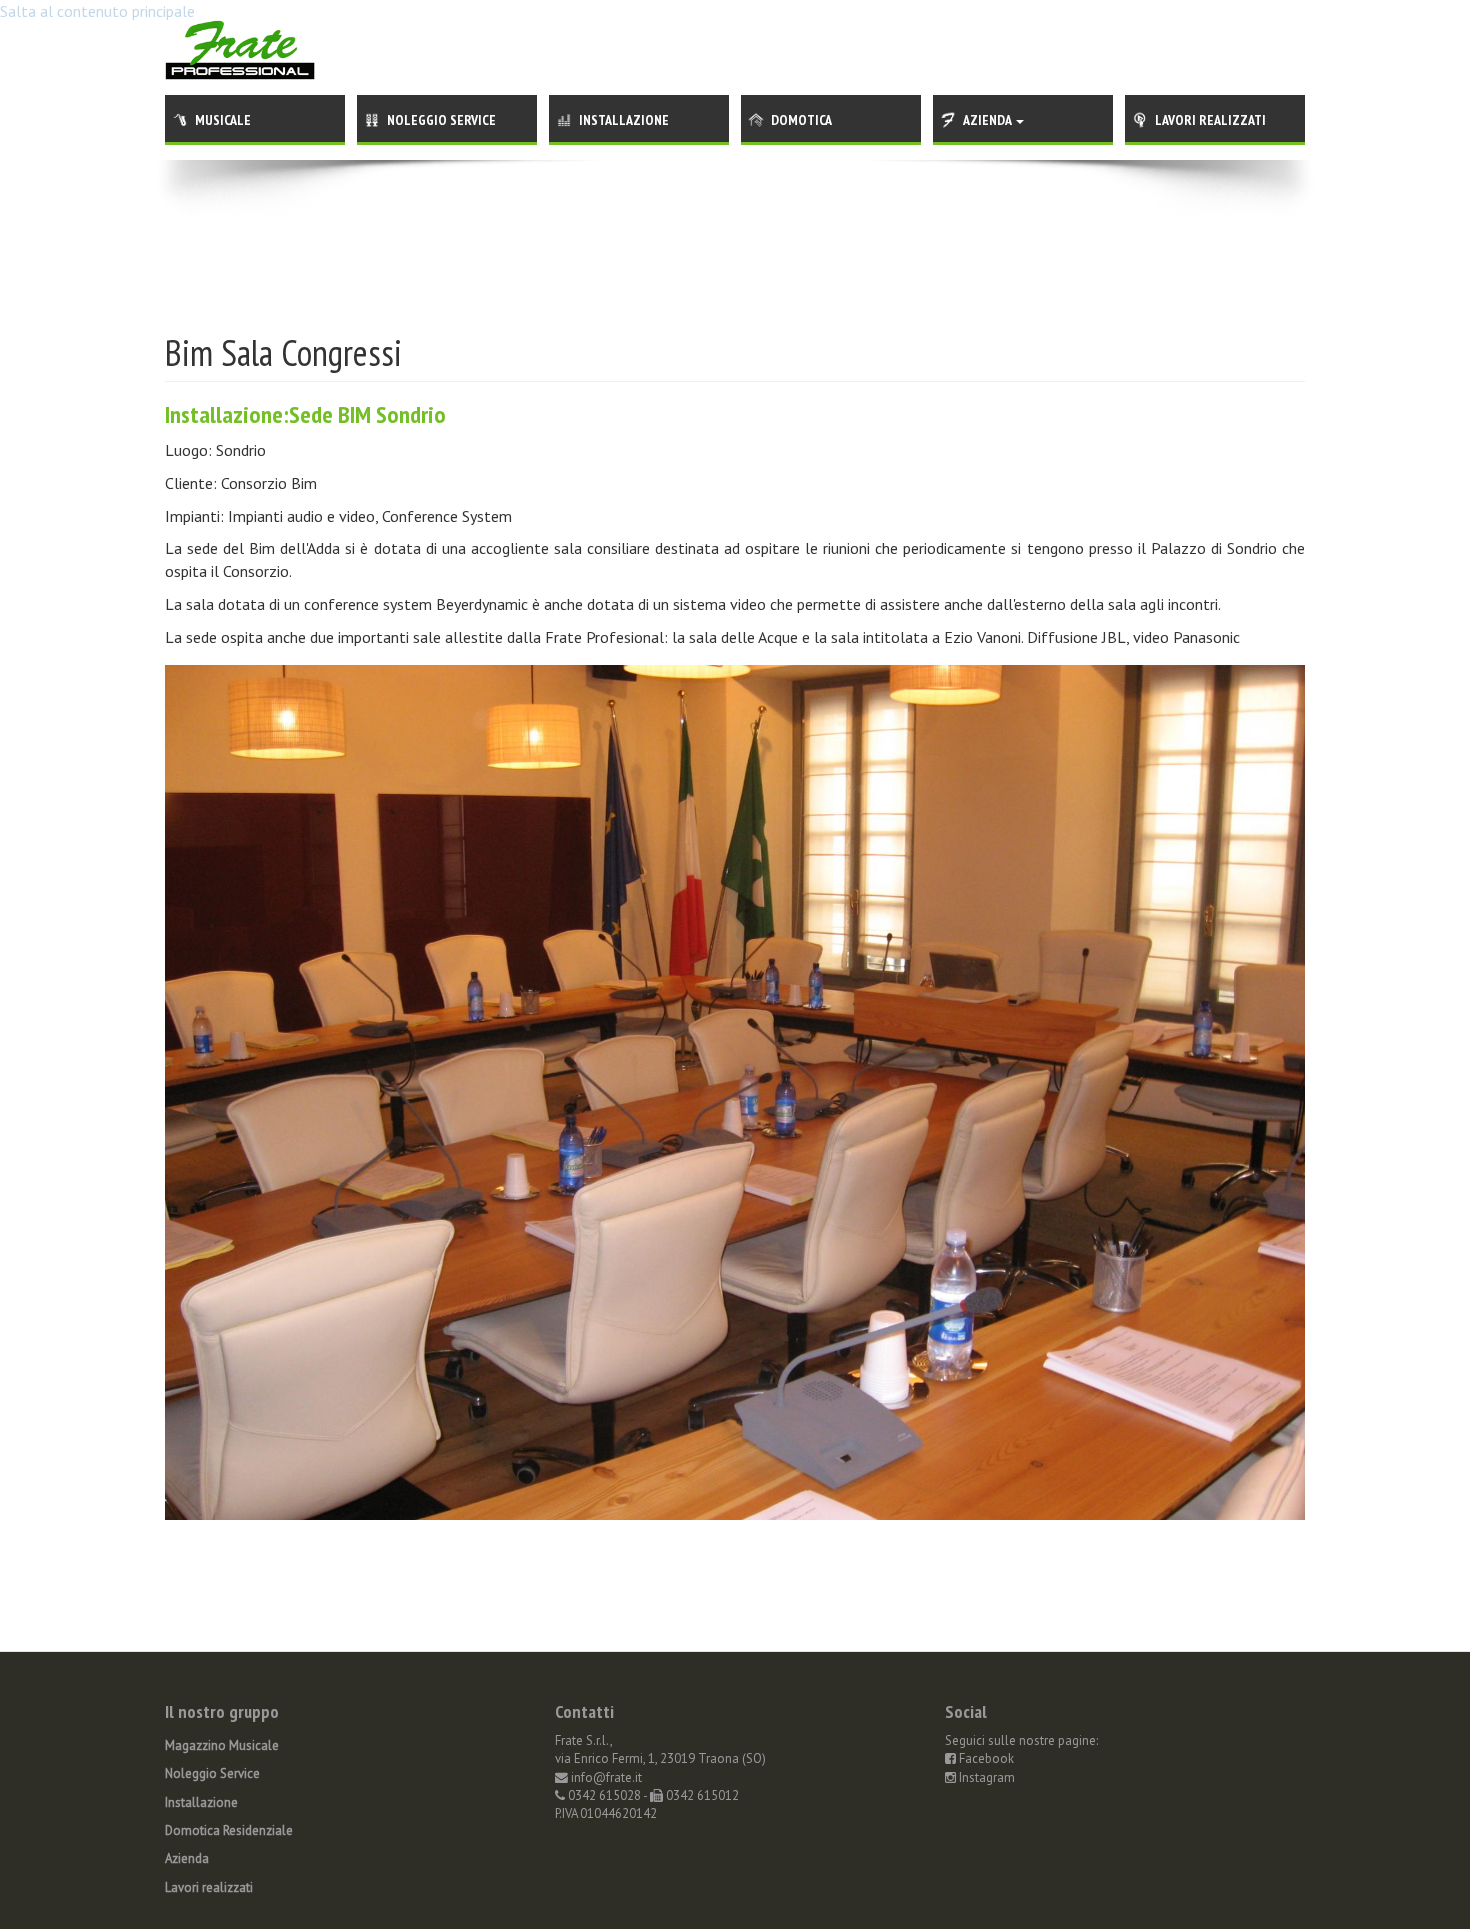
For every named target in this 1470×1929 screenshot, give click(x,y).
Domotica (801, 120)
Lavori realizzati (1210, 120)
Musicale (223, 120)
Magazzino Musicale (222, 1745)
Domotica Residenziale (229, 1830)
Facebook (985, 1758)
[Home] (240, 38)
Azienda (988, 120)
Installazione (624, 120)
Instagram (985, 1777)
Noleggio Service (441, 120)
